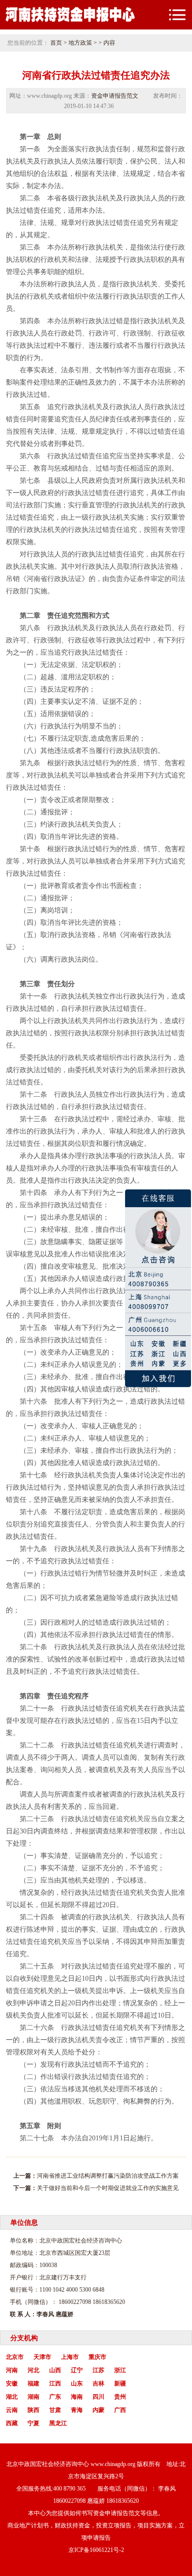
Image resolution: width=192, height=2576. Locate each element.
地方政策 (80, 43)
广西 (120, 2410)
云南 (12, 2410)
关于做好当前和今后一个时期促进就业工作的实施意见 (108, 2188)
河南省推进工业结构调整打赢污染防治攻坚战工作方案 (108, 2176)
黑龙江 (58, 2423)
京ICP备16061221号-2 (96, 2550)
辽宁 (77, 2370)
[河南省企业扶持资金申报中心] (70, 21)
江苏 (98, 2370)
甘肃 (55, 2410)
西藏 (12, 2423)
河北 (33, 2370)
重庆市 (97, 2357)
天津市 (42, 2357)
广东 (55, 2397)
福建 (33, 2383)
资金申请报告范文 (115, 96)
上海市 (70, 2357)
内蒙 (98, 2410)
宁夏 (33, 2423)
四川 (98, 2397)
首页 (56, 43)
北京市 (15, 2357)
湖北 (12, 2397)
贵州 (120, 2397)
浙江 (120, 2370)
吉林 (98, 2383)
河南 (12, 2370)
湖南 (33, 2397)
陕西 (33, 2410)
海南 (77, 2397)
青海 (77, 2410)
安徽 (12, 2383)
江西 (55, 2383)
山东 (77, 2383)
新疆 (120, 2383)
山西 (55, 2370)
